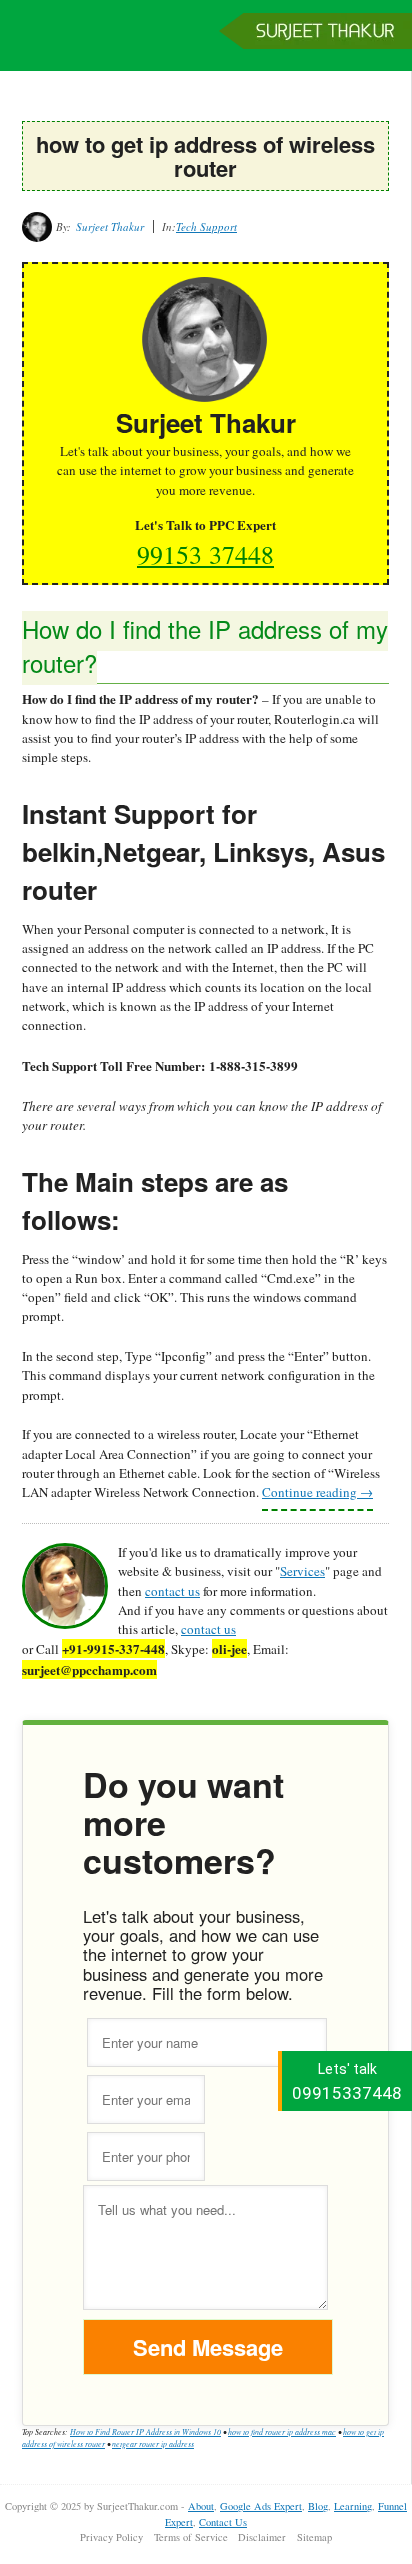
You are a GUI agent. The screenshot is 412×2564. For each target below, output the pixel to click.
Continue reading (317, 1492)
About (201, 2506)
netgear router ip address (153, 2443)
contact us (172, 1591)
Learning (353, 2506)
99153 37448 (205, 554)
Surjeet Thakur (206, 45)
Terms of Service (191, 2537)
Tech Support (206, 226)
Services (302, 1571)
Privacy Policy (111, 2537)
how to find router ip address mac (282, 2431)
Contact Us (223, 2522)
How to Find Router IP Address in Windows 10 (145, 2431)
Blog (318, 2506)
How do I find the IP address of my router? (205, 645)
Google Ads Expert (261, 2506)
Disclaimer (262, 2537)
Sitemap (314, 2537)
